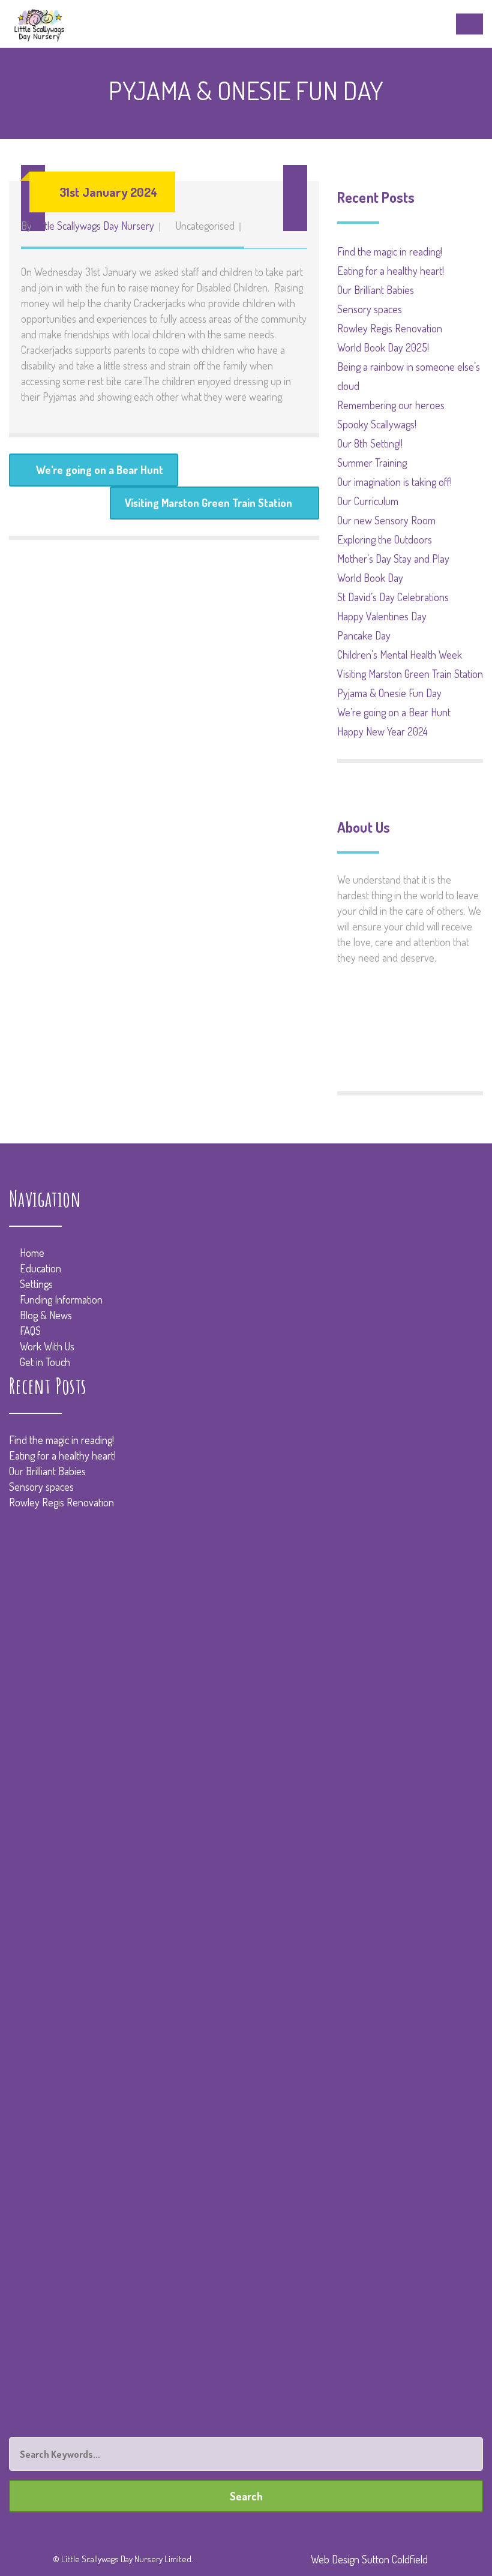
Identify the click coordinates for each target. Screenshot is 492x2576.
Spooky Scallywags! (377, 424)
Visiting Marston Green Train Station (208, 503)
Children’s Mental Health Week (400, 654)
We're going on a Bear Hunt (100, 470)
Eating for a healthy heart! (391, 271)
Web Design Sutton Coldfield (369, 2559)
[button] (295, 198)
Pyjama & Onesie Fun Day (389, 693)
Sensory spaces (370, 309)
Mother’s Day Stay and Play (393, 559)
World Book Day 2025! (383, 347)
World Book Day (370, 578)
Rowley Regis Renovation (390, 328)
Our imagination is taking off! (394, 482)
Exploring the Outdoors (385, 539)
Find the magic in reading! (390, 251)
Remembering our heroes (391, 405)
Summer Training (372, 463)
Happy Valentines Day (382, 616)
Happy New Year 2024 (382, 731)
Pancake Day (364, 635)
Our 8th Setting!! (370, 443)
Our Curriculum (368, 501)
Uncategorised (205, 226)
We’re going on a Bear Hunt (394, 712)
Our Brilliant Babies (376, 290)
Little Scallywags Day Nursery (94, 226)
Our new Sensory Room (386, 520)
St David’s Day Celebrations (393, 597)
